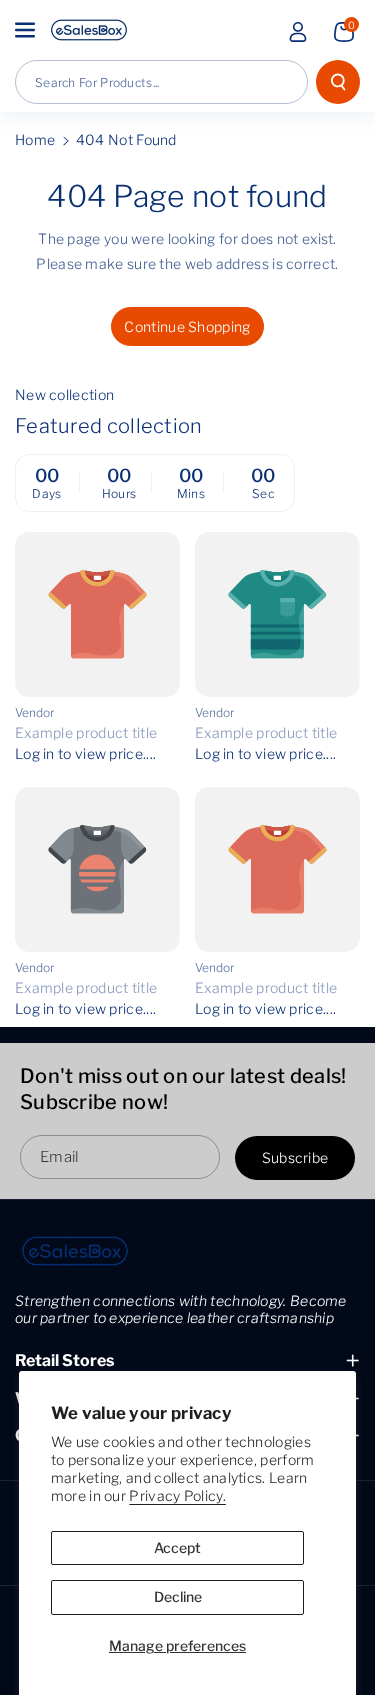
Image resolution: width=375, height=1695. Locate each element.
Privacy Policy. (177, 1495)
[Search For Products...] (338, 82)
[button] (27, 30)
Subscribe (295, 1158)
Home (35, 139)
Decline (178, 1596)
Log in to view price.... (85, 753)
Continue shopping (187, 326)
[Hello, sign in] (298, 32)
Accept (177, 1547)
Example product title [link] (86, 732)
